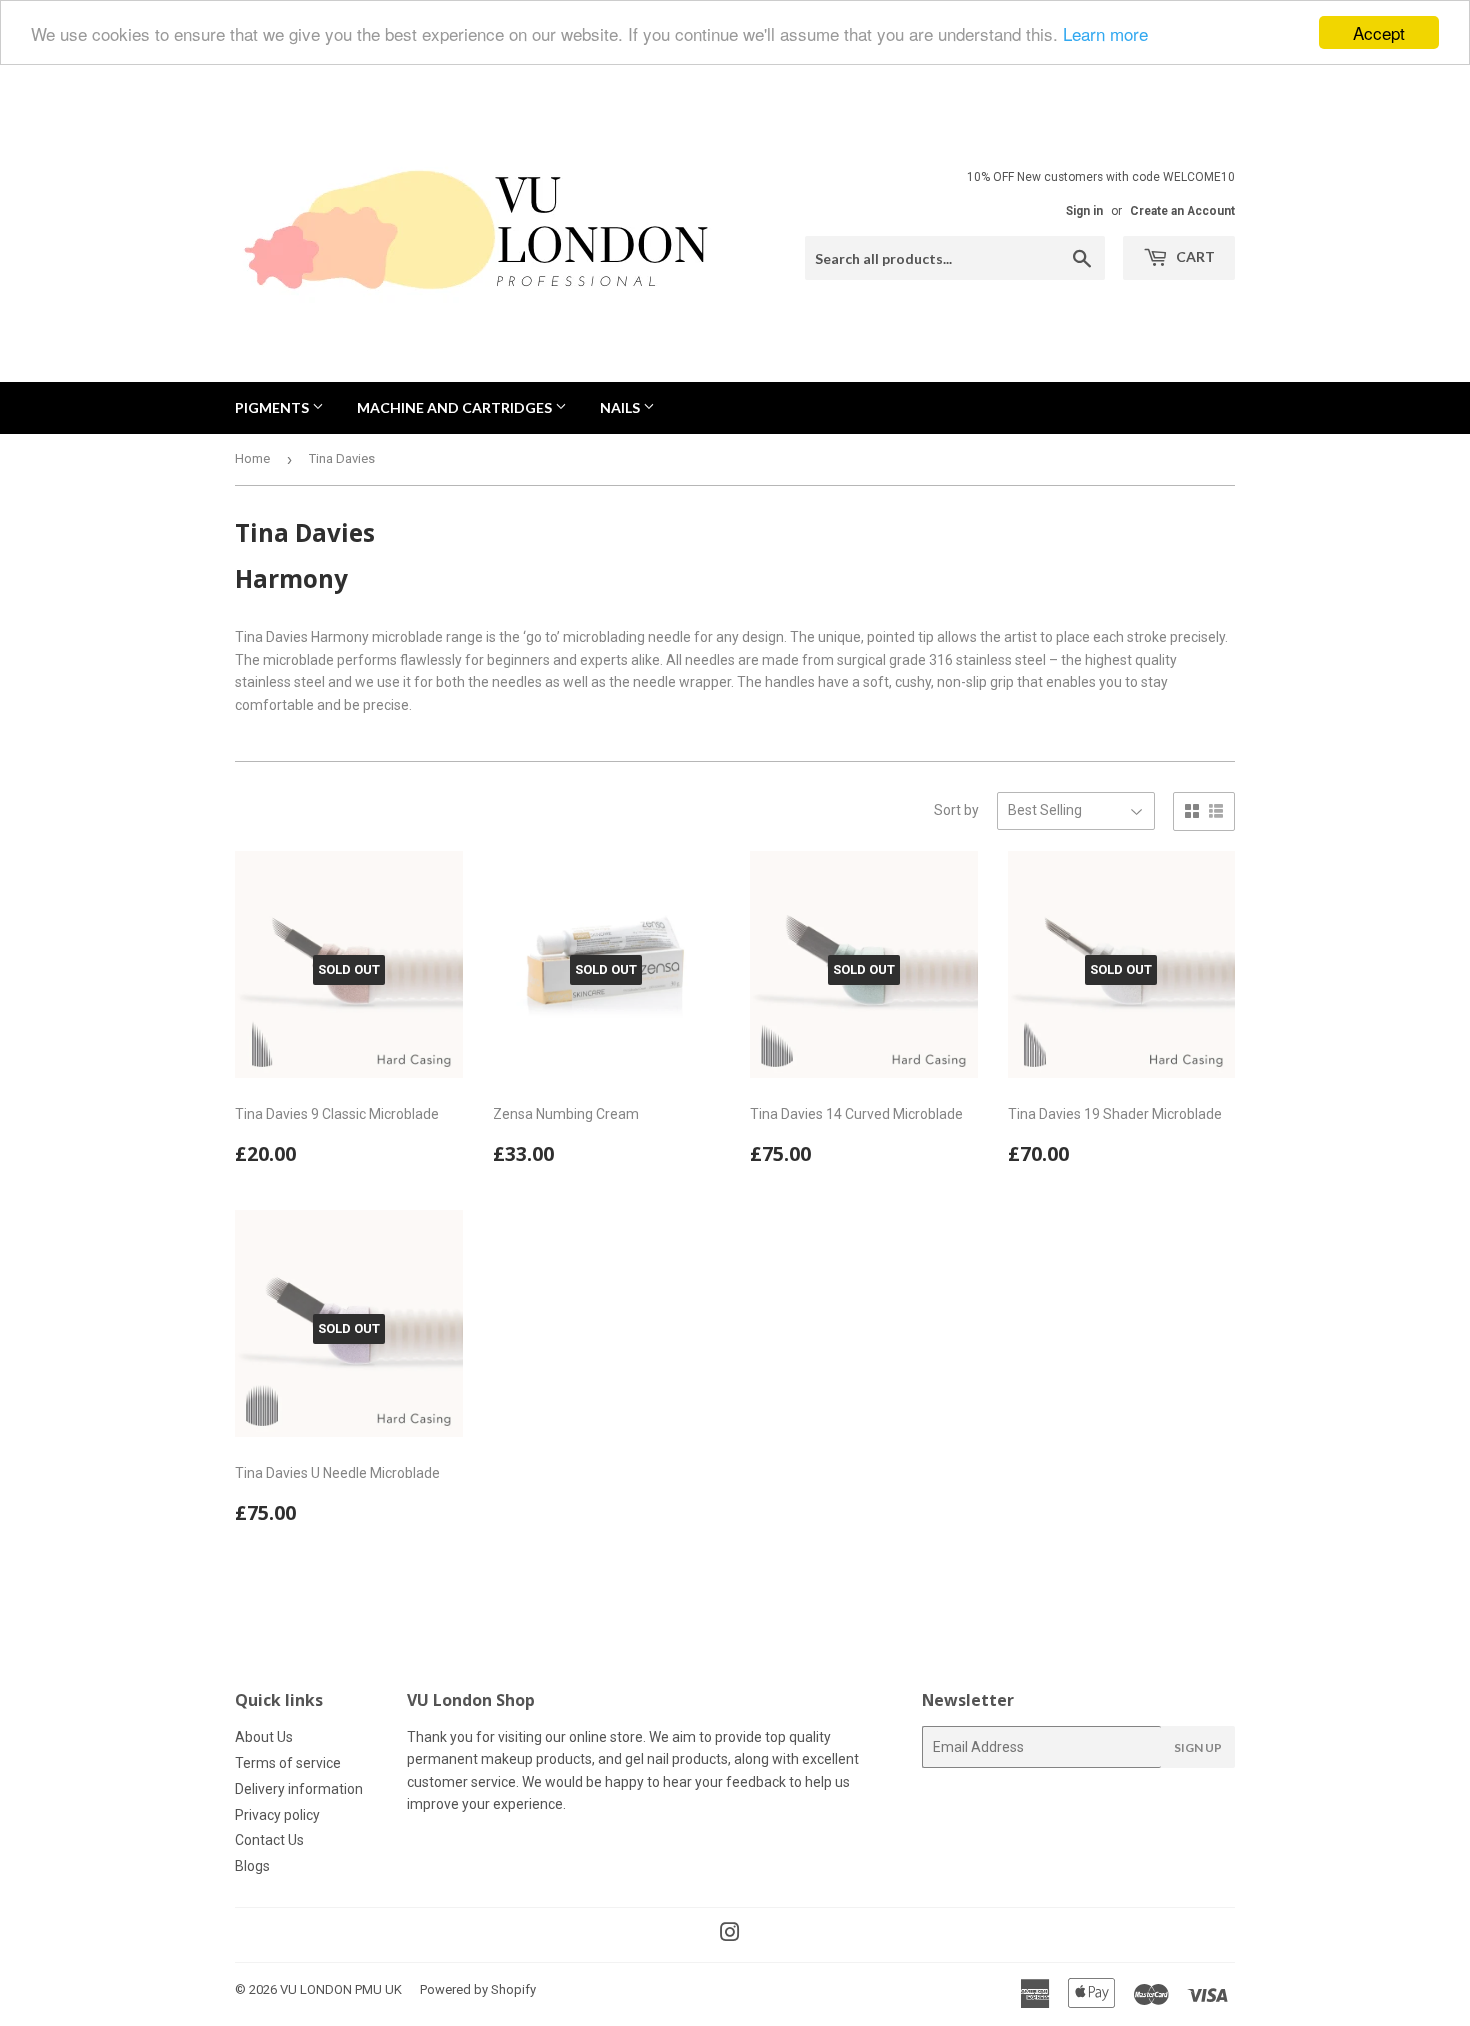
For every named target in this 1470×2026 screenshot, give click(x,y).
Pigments (273, 407)
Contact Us (269, 1840)
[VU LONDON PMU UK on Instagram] (730, 1935)
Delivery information (299, 1789)
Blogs (252, 1866)
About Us (264, 1737)
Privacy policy (277, 1815)
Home (252, 458)
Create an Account (1182, 211)
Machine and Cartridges (456, 407)
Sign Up (1198, 1747)
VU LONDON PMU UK (341, 1989)
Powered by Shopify (478, 1989)
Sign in (1084, 211)
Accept (1379, 32)
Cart (1194, 256)
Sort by (956, 810)
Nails (621, 407)
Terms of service (288, 1763)
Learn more (1105, 33)
